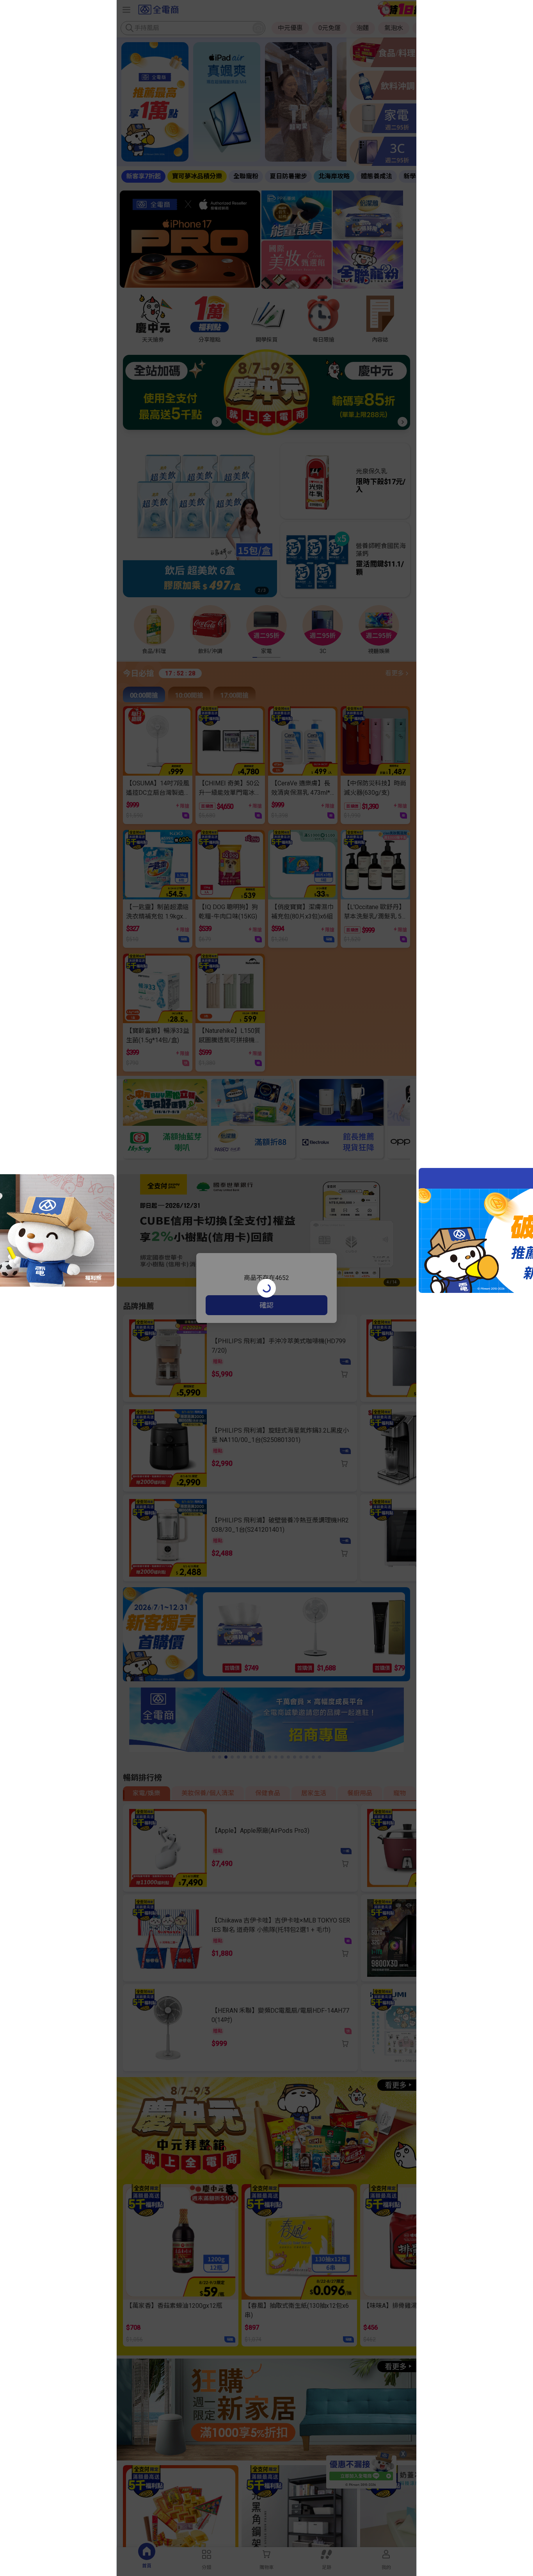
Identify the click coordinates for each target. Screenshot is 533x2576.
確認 (266, 1305)
